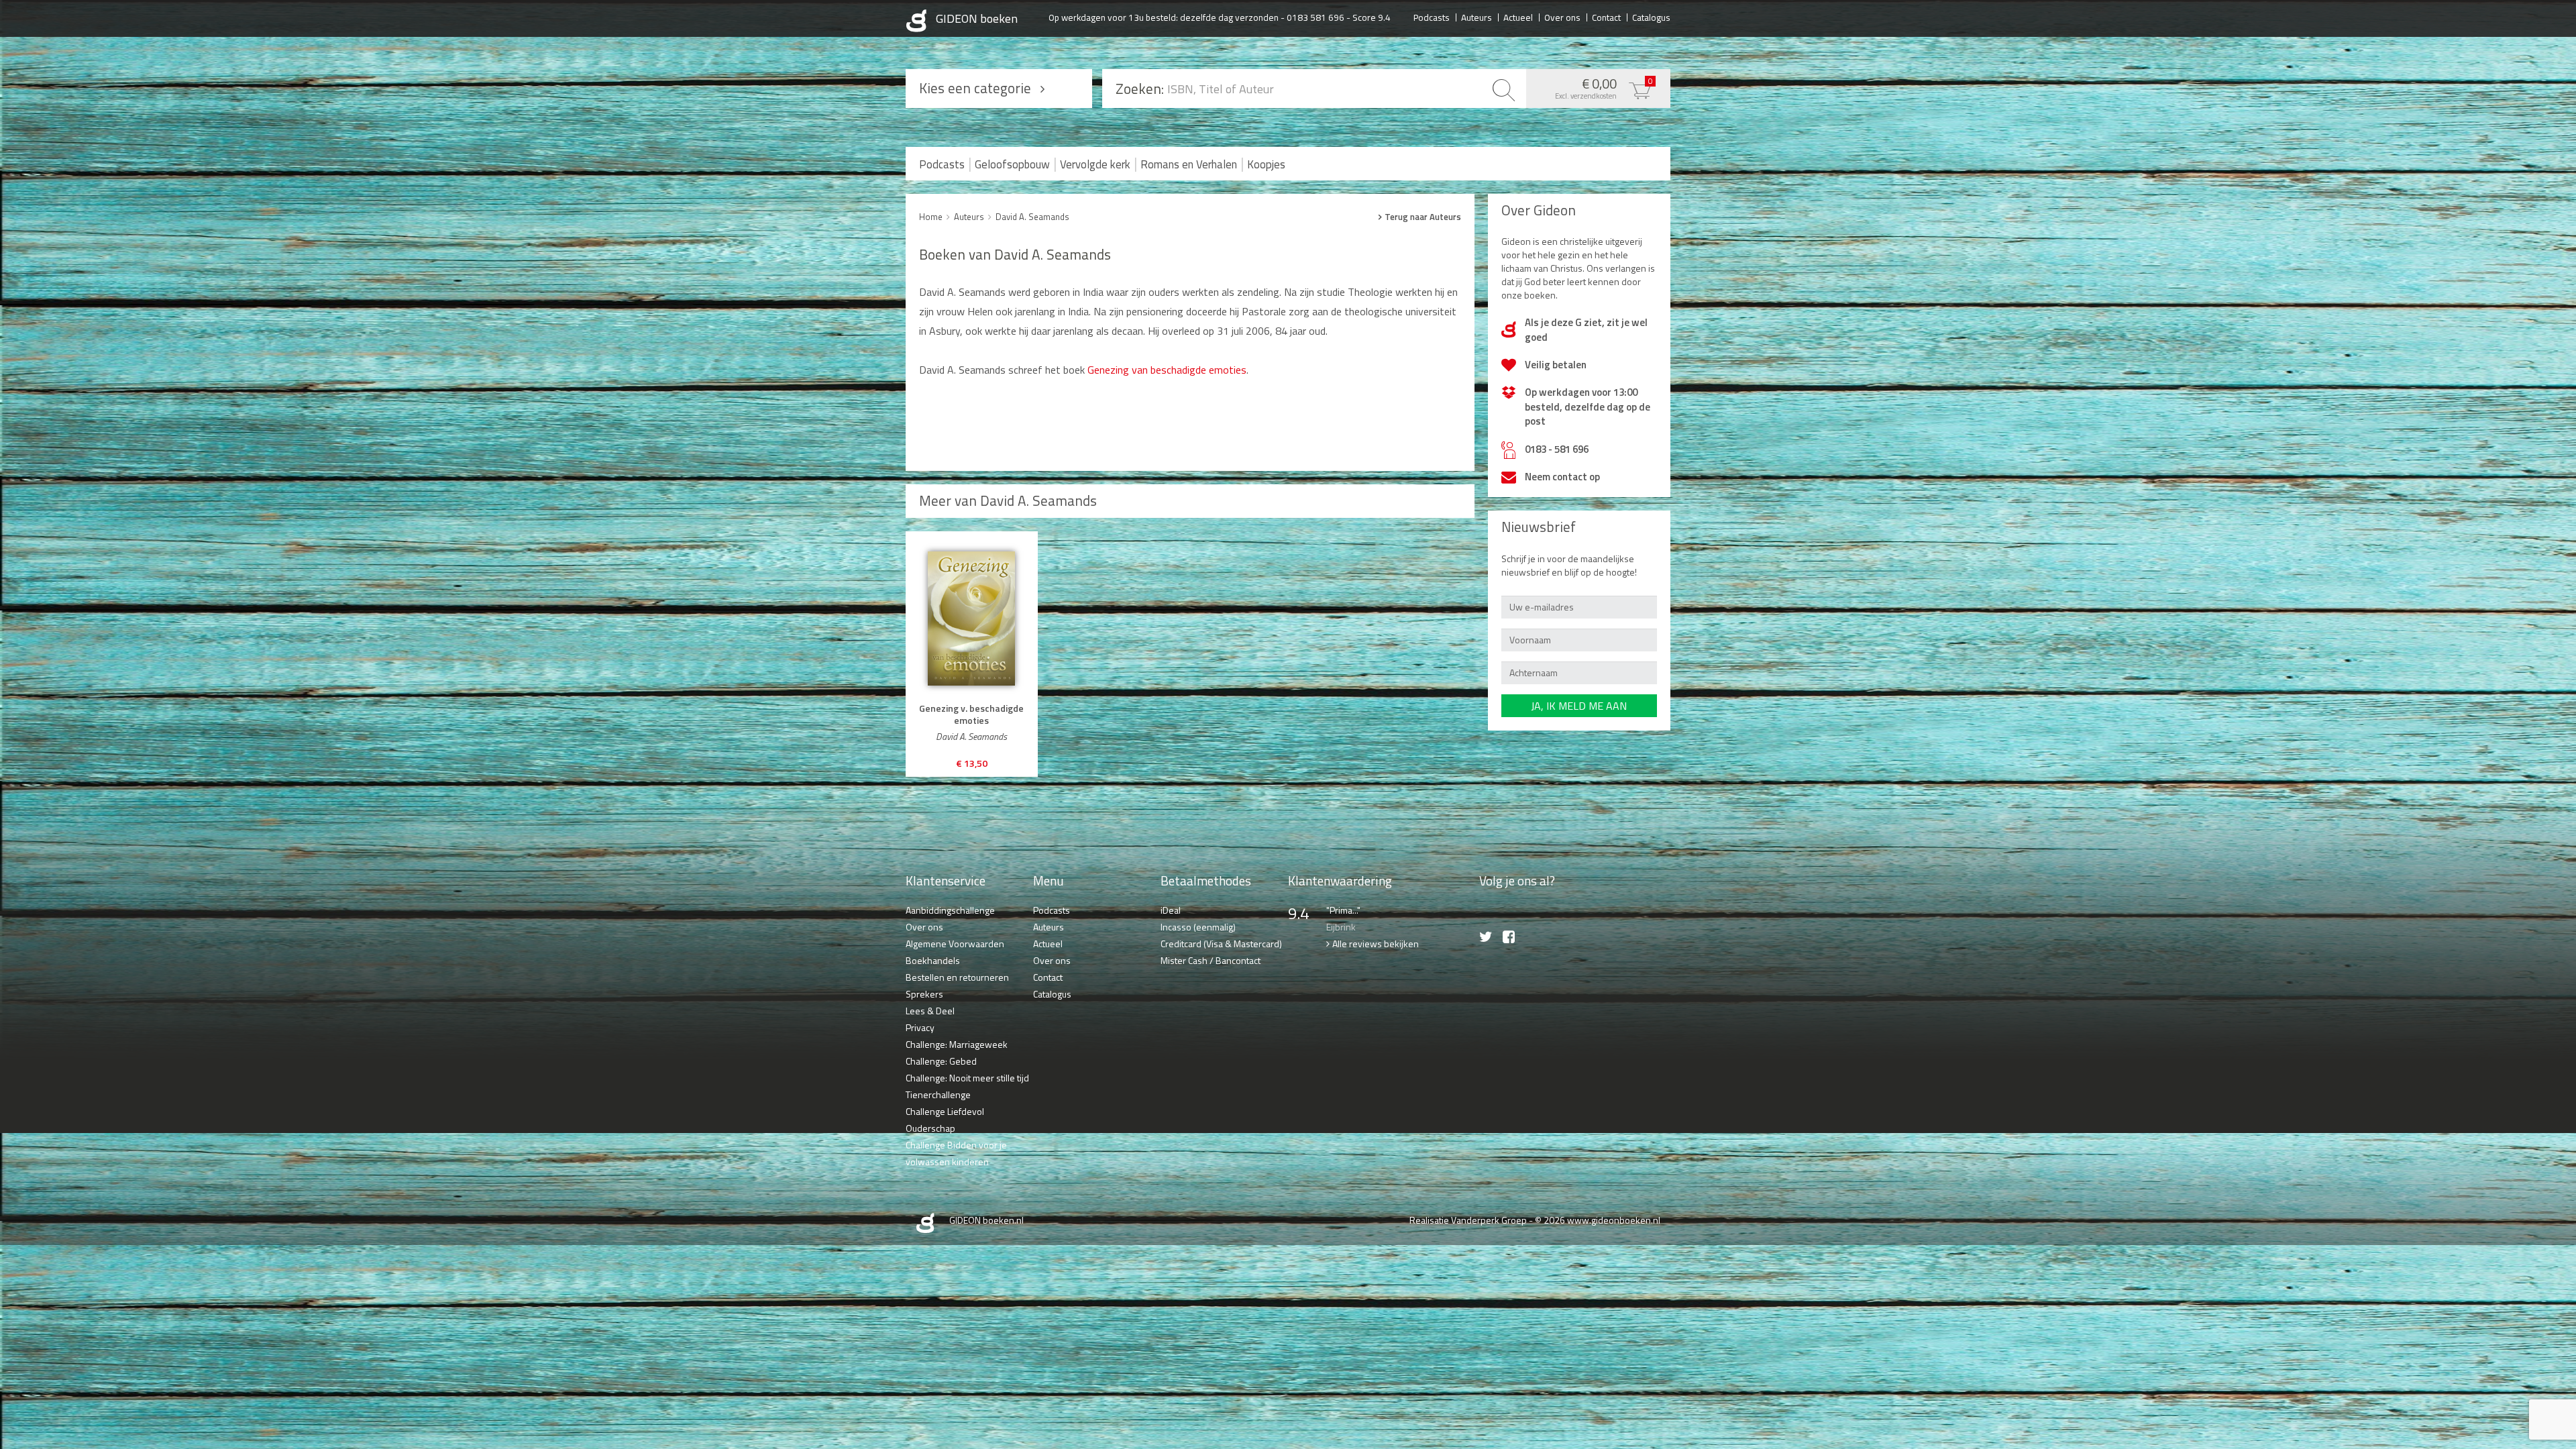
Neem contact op (1562, 477)
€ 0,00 (1604, 87)
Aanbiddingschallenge (950, 910)
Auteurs (1477, 17)
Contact (1606, 17)
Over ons (1562, 17)
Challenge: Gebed (941, 1061)
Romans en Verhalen (1189, 164)
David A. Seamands (1032, 217)
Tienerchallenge (938, 1094)
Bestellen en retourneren (957, 977)
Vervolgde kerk (1095, 164)
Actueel (1518, 17)
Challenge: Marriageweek (957, 1044)
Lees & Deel (930, 1011)
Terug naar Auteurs (1423, 217)
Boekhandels (933, 960)
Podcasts (1432, 17)
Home (931, 217)
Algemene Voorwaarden (955, 944)
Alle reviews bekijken (1376, 944)
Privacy (920, 1027)
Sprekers (924, 994)
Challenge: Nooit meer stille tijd (967, 1078)
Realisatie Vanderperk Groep (1468, 1220)
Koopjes (1266, 164)
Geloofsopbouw (1012, 164)
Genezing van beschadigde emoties (1167, 370)
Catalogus (1651, 17)
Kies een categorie (975, 88)
